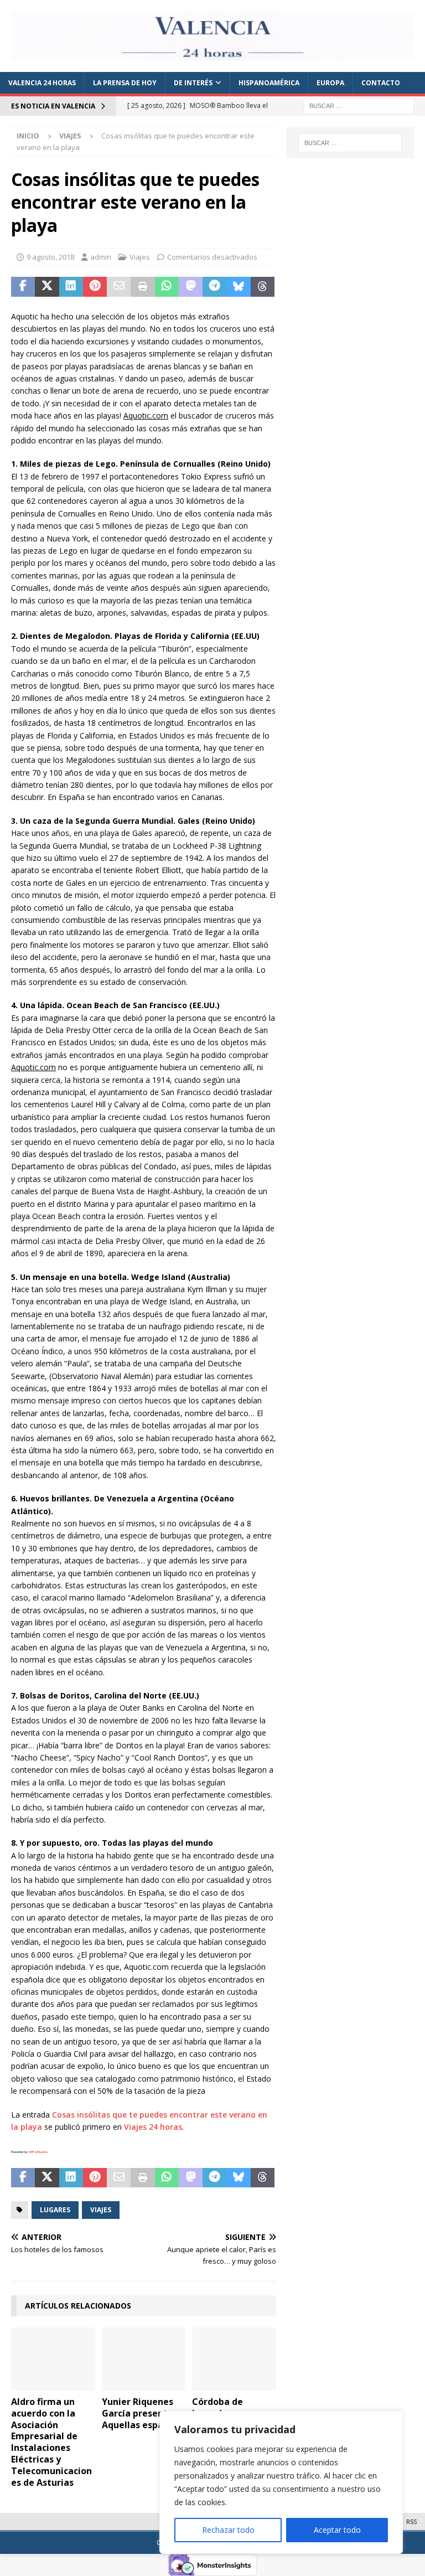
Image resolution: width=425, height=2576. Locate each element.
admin (101, 257)
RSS (411, 2521)
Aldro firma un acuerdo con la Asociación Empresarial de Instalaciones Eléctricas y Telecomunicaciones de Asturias (51, 2442)
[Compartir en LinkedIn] (71, 287)
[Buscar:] (359, 105)
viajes (101, 2210)
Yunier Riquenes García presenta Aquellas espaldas (142, 2413)
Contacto (381, 83)
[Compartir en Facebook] (23, 287)
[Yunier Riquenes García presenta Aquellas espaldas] (144, 2359)
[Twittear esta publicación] (47, 287)
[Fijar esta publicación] (95, 287)
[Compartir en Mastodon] (191, 287)
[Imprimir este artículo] (142, 287)
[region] (281, 2482)
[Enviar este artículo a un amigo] (119, 287)
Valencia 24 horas (42, 83)
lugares (55, 2210)
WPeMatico (38, 2152)
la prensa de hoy (125, 83)
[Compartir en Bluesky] (239, 287)
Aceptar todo (337, 2530)
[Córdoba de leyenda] (234, 2359)
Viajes (140, 257)
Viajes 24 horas (153, 2127)
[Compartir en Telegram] (214, 287)
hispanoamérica (269, 83)
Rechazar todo (228, 2530)
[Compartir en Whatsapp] (167, 287)
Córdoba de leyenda (217, 2407)
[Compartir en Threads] (263, 287)
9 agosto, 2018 (50, 257)
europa (330, 83)
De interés (193, 83)
